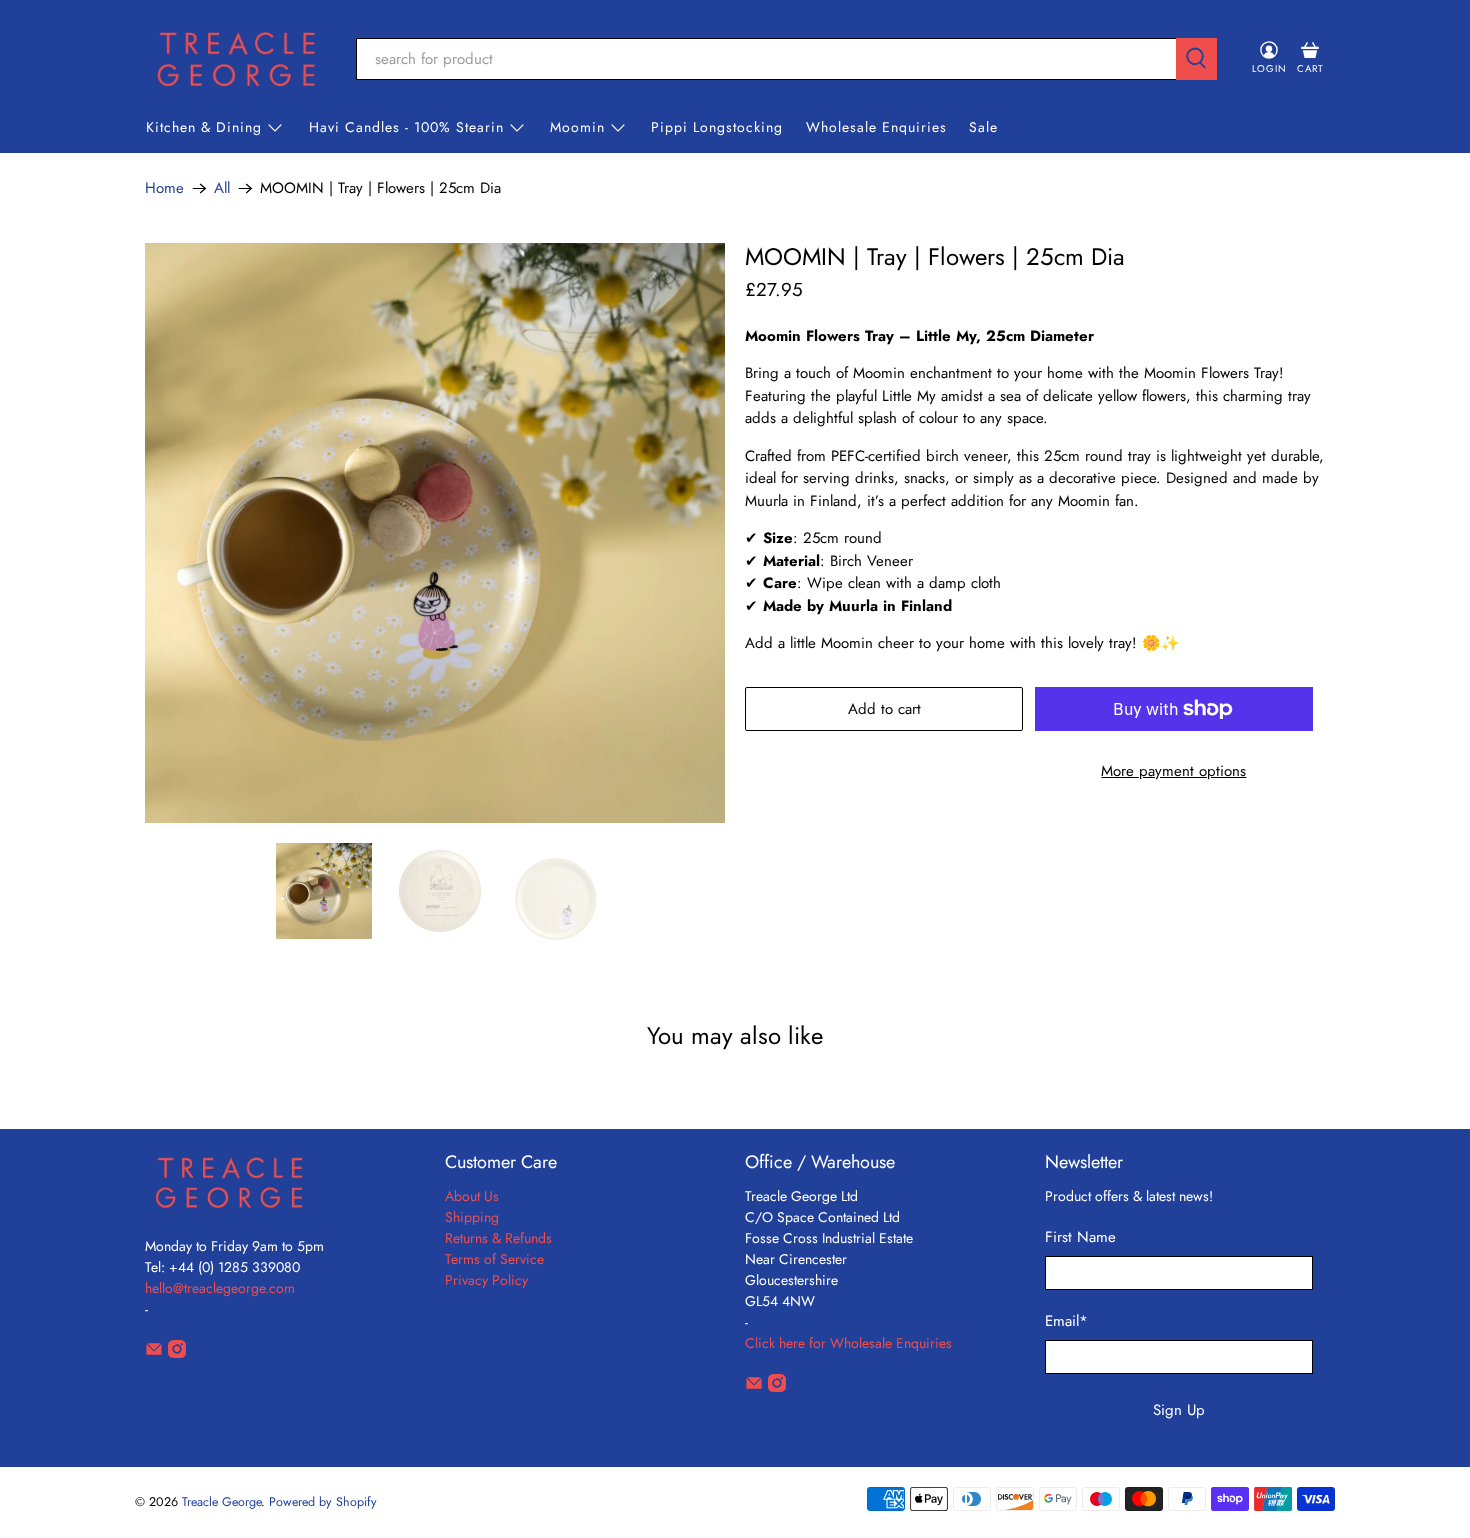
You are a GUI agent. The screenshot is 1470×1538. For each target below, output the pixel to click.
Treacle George (221, 1502)
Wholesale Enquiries (876, 127)
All (222, 188)
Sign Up (1179, 1410)
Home (164, 188)
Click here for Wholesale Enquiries (848, 1343)
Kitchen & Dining (204, 127)
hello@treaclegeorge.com (220, 1288)
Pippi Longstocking (717, 127)
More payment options (1173, 771)
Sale (983, 127)
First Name (1080, 1237)
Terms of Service (494, 1259)
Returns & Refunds (498, 1238)
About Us (472, 1196)
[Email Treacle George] (154, 1353)
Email (1066, 1321)
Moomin (577, 127)
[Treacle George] (236, 59)
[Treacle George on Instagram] (177, 1353)
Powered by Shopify (323, 1502)
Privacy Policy (486, 1280)
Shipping (472, 1217)
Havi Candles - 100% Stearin (406, 127)
